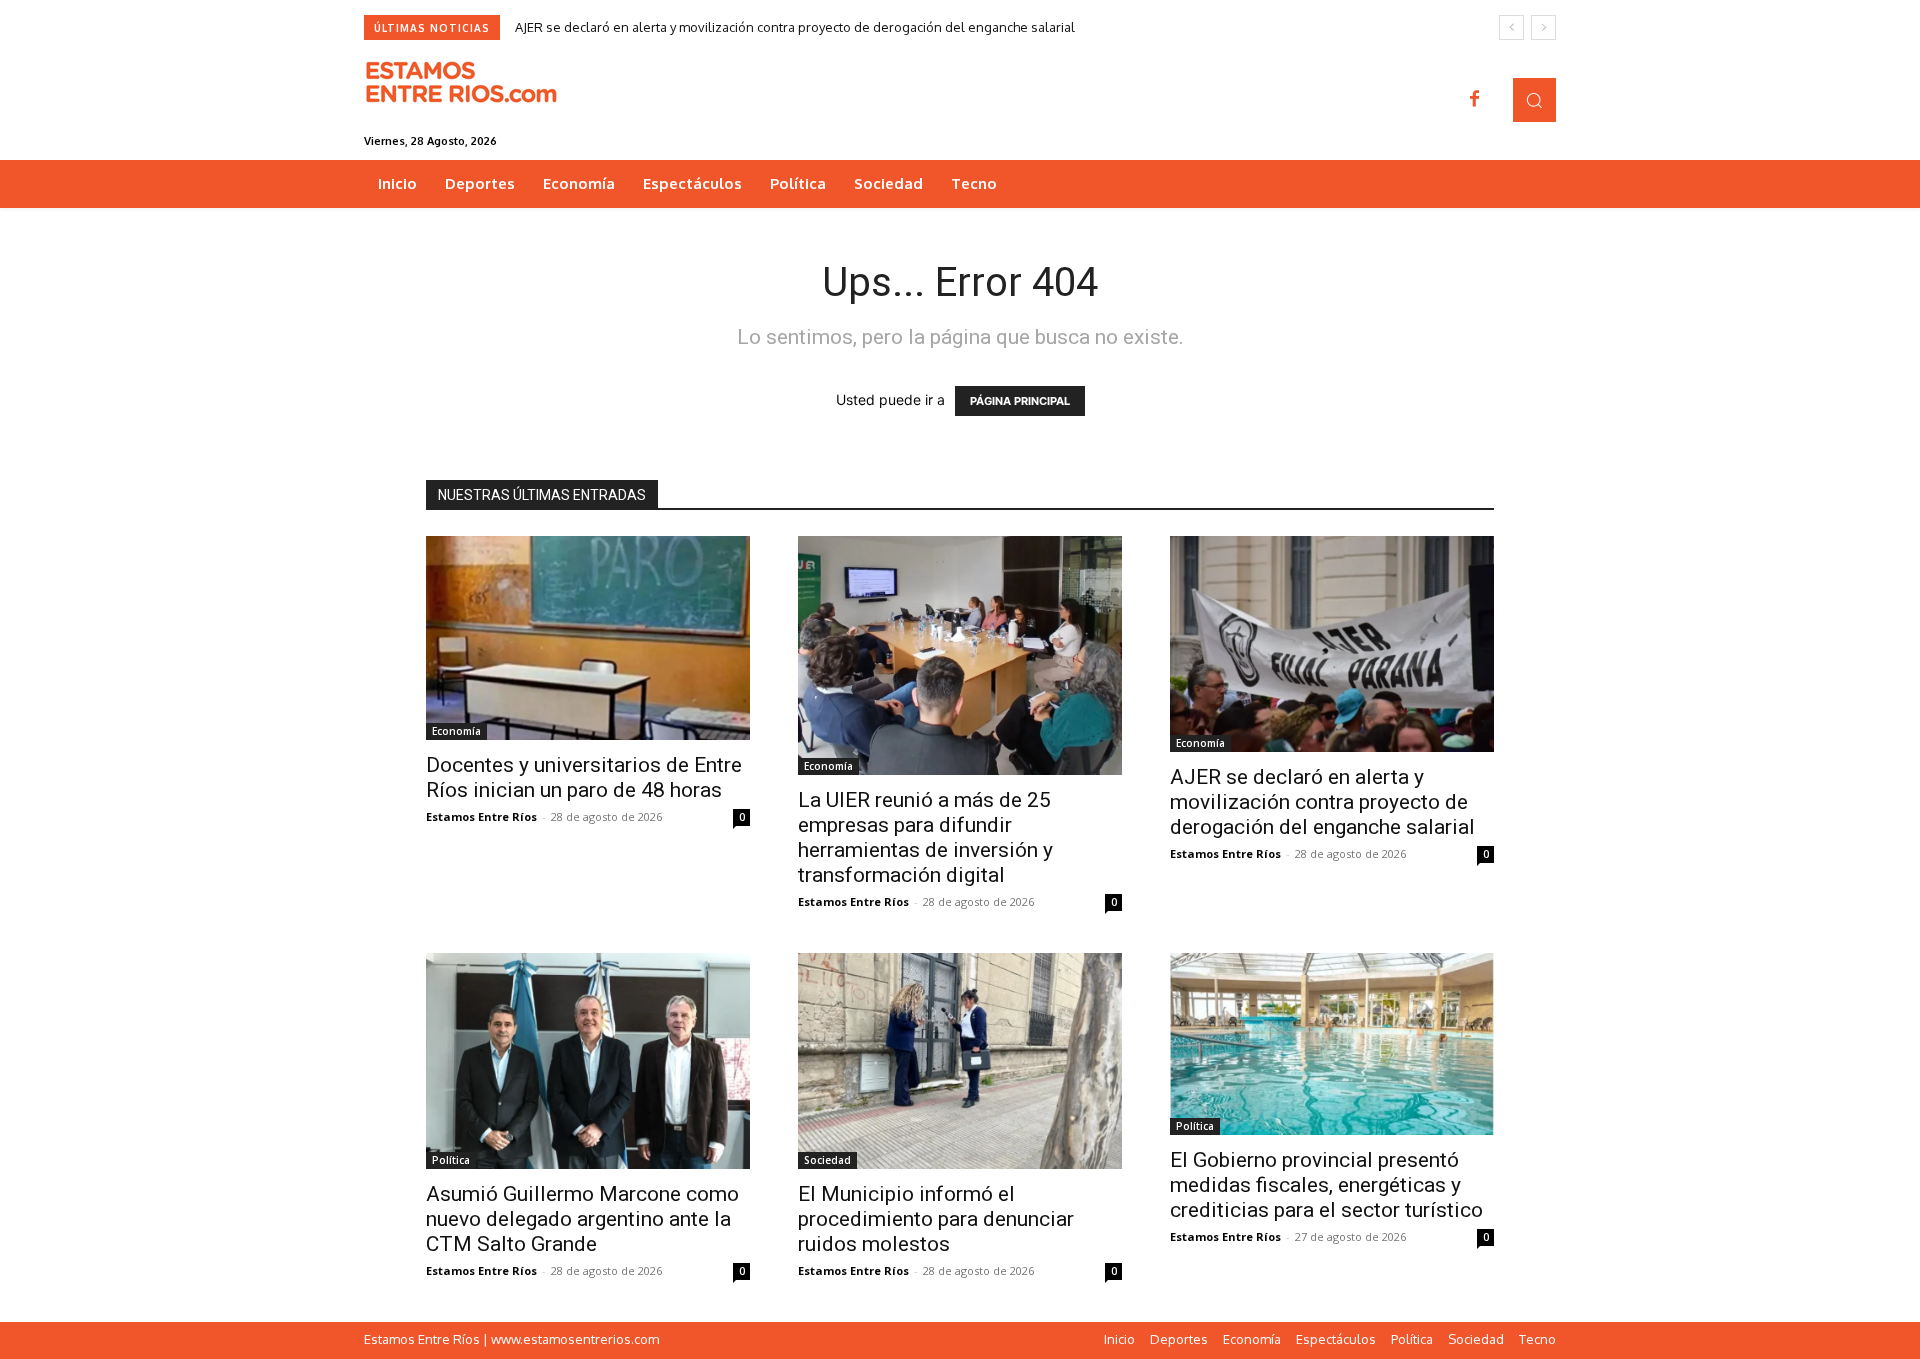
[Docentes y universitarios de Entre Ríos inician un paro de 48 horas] (588, 638)
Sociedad (827, 1160)
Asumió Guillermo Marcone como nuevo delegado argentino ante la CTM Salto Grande (582, 1219)
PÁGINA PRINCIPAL (1020, 401)
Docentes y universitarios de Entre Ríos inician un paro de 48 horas (584, 777)
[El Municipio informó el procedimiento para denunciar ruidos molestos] (960, 1061)
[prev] (1511, 27)
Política (451, 1160)
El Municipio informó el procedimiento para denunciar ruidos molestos (936, 1219)
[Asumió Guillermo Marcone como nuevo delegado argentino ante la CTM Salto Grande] (588, 1061)
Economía (456, 731)
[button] (1534, 99)
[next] (1543, 27)
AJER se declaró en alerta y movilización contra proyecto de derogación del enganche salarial (795, 27)
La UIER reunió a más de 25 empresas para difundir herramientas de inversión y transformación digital (925, 837)
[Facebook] (1475, 100)
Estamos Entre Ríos (481, 816)
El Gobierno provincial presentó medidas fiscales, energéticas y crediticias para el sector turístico (1326, 1185)
